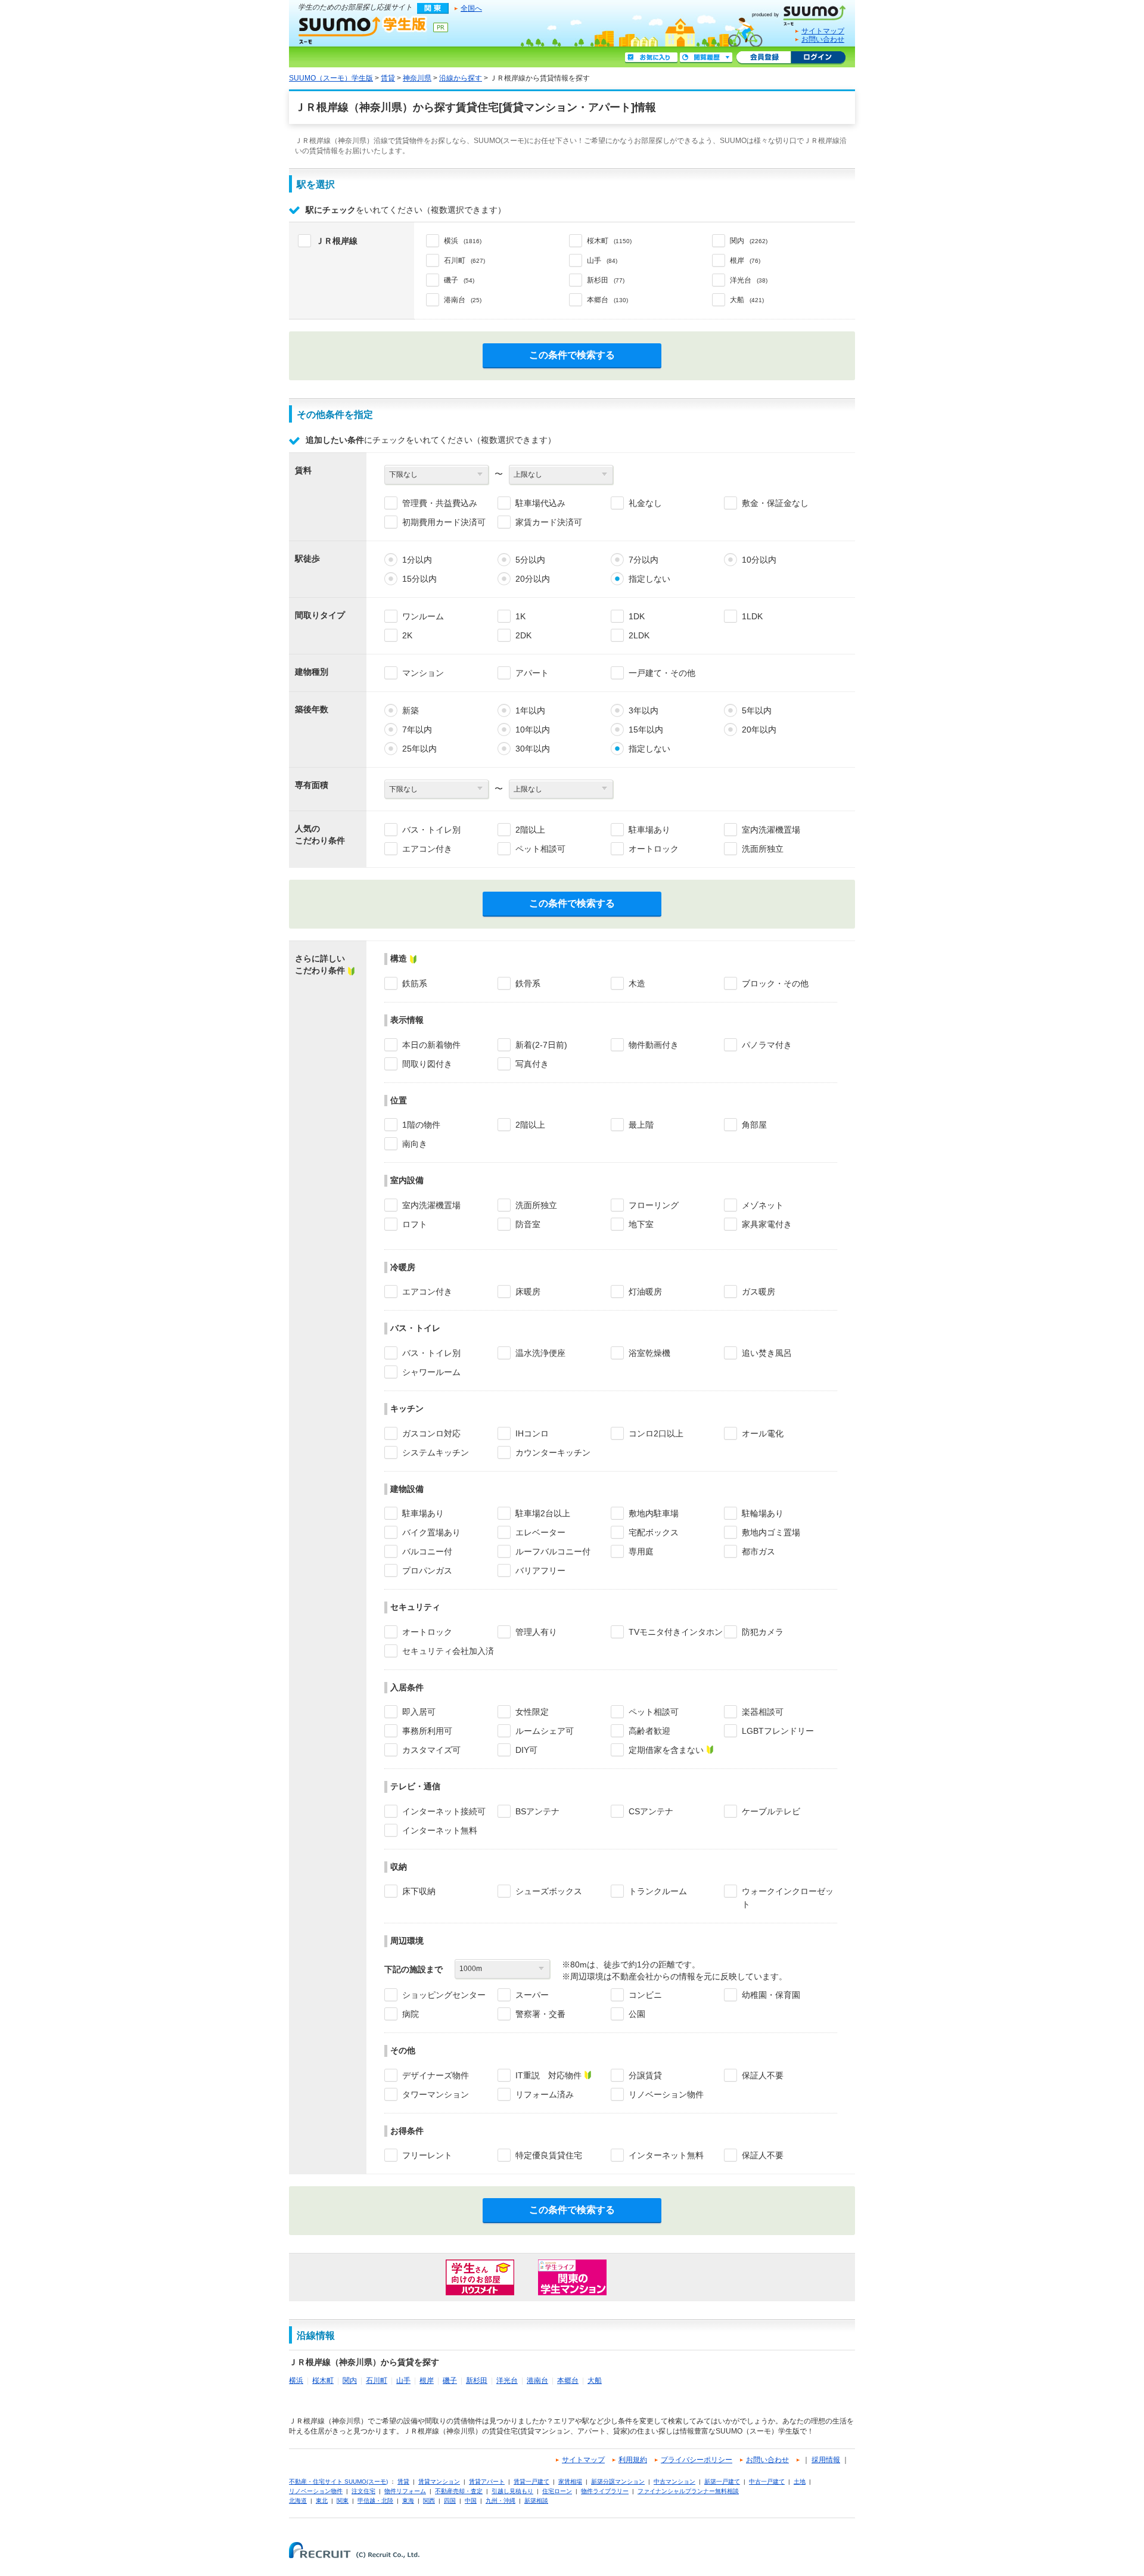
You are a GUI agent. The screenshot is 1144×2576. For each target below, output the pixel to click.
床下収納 (419, 1891)
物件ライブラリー (605, 2491)
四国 (450, 2501)
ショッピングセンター (444, 1995)
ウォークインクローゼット (788, 1898)
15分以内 (419, 579)
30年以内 (533, 749)
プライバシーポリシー (697, 2460)
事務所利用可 (427, 1731)
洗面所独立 (763, 849)
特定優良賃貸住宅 (549, 2155)
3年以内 (643, 710)
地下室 (641, 1224)
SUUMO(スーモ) (803, 13)
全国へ (471, 8)
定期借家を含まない (666, 1750)
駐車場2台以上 (543, 1513)
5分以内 (530, 560)
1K (520, 616)
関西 (429, 2501)
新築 (411, 710)
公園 (637, 2014)
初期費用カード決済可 (444, 522)
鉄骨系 (528, 983)
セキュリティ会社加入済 (448, 1651)
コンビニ (645, 1995)
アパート (532, 673)
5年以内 (757, 710)
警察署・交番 (540, 2014)
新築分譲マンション (618, 2482)
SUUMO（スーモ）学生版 (363, 30)
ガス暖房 (758, 1292)
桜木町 (323, 2381)
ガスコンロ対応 (431, 1433)
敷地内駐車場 (654, 1513)
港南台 (537, 2381)
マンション (423, 673)
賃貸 (388, 78)
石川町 (377, 2381)
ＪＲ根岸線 (337, 241)
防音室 (528, 1224)
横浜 (296, 2381)
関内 (350, 2381)
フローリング (654, 1205)
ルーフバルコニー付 (553, 1551)
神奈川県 (417, 78)
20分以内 (533, 579)
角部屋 (754, 1125)
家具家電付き (767, 1224)
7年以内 (417, 730)
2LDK (639, 635)
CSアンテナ (651, 1811)
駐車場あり (649, 830)
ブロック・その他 (775, 983)
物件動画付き (654, 1045)
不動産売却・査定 (459, 2491)
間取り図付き (427, 1064)
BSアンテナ (537, 1811)
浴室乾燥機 (649, 1353)
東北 (322, 2501)
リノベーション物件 (666, 2094)
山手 (403, 2381)
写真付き (532, 1064)
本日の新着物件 (431, 1045)
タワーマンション (436, 2094)
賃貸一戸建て (531, 2482)
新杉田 (477, 2381)
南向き (415, 1144)
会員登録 (764, 58)
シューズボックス (549, 1891)
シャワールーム (431, 1372)
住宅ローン (557, 2491)
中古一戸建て (767, 2482)
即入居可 (419, 1712)
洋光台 (507, 2381)
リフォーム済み (545, 2094)
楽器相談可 (763, 1712)
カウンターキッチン (553, 1453)
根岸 (427, 2381)
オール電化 (763, 1433)
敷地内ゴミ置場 (771, 1532)
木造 (637, 983)
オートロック (654, 849)
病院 (411, 2014)
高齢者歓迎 (649, 1731)
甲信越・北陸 (375, 2501)
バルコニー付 (427, 1551)
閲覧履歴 (706, 58)
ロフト (415, 1224)
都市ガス (758, 1551)
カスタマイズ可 (431, 1750)
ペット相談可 (540, 849)
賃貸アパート (487, 2482)
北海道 (298, 2501)
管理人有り (536, 1632)
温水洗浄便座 (540, 1353)
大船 (595, 2381)
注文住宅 (363, 2491)
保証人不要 (763, 2075)
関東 (343, 2501)
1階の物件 (421, 1125)
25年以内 (419, 749)
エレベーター (540, 1532)
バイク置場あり (431, 1532)
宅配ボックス (654, 1532)
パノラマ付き (767, 1045)
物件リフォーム (405, 2491)
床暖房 (528, 1292)
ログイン (818, 58)
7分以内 (643, 560)
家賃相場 (570, 2482)
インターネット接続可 (444, 1811)
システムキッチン (436, 1453)
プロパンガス (427, 1571)
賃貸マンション (439, 2482)
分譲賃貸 (645, 2075)
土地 (800, 2482)
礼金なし (645, 503)
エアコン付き (427, 849)
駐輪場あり (763, 1513)
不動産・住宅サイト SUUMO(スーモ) (338, 2482)
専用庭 (641, 1551)
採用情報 (826, 2460)
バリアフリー (540, 1571)
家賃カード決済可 (549, 522)
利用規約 (633, 2460)
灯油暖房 (645, 1292)
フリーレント (427, 2155)
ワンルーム (423, 616)
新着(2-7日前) (541, 1045)
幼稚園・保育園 (771, 1995)
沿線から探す (461, 78)
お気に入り (651, 58)
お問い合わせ (823, 39)
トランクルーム (658, 1891)
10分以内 (759, 560)
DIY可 (526, 1750)
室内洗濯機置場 (771, 830)
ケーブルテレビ (771, 1811)
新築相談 (536, 2501)
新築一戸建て (722, 2482)
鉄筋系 (415, 983)
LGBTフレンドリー (778, 1731)
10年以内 (533, 730)
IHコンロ (532, 1433)
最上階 (641, 1125)
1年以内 (530, 710)
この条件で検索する (572, 355)
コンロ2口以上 (656, 1433)
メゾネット (763, 1205)
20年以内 (759, 730)
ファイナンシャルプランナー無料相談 (688, 2491)
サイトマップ (823, 31)
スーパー (532, 1995)
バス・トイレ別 (431, 830)
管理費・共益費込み (440, 503)
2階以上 (530, 830)
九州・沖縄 (500, 2501)
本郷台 (568, 2381)
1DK (637, 616)
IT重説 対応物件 (548, 2075)
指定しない (649, 579)
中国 (471, 2501)
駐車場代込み (540, 503)
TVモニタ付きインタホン (676, 1632)
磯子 (450, 2381)
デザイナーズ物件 (436, 2075)
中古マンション (674, 2482)
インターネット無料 (440, 1830)
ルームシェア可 (545, 1731)
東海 (408, 2501)
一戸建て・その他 (662, 673)
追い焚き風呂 (767, 1353)
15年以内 (646, 730)
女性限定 (532, 1712)
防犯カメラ (763, 1632)
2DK (523, 635)
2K (407, 635)
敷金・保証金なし (775, 503)
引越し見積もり (512, 2491)
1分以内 (417, 560)
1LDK (752, 616)
